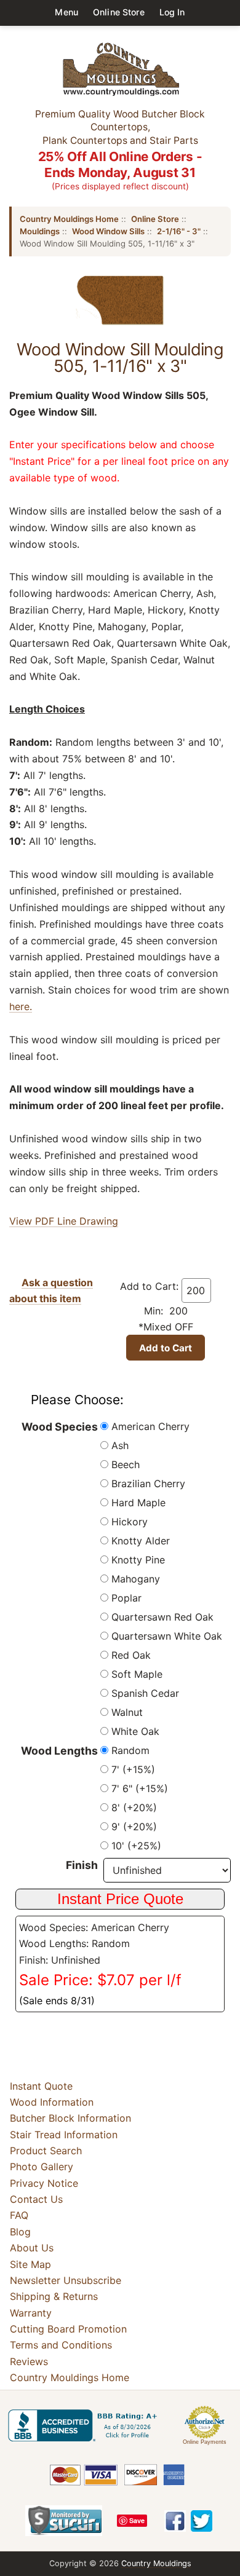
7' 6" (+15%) (140, 1788)
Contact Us (36, 2199)
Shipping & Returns (54, 2296)
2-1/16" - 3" (179, 231)
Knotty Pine (138, 1560)
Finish (82, 1865)
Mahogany (136, 1579)
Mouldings (40, 231)
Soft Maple (137, 1674)
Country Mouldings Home (69, 219)
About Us (32, 2248)
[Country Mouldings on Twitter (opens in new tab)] (202, 2521)
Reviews (29, 2361)
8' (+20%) (134, 1808)
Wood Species (60, 1427)
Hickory (130, 1522)
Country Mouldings (156, 2563)
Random (130, 1750)
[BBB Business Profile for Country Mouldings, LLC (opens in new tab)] (85, 2425)
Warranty (31, 2313)
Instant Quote (41, 2086)
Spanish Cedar (145, 1693)
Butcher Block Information (70, 2118)
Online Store (119, 12)
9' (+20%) (134, 1827)
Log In (172, 12)
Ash (120, 1445)
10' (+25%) (136, 1846)
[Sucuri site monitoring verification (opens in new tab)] (64, 2521)
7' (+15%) (133, 1769)
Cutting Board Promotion (68, 2329)
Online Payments (205, 2442)
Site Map (30, 2264)
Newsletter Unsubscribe (66, 2280)
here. (21, 1006)
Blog (20, 2232)
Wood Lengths (59, 1751)
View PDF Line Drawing (64, 1221)
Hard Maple (138, 1503)
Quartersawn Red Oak (162, 1617)
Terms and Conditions (61, 2345)
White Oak (135, 1731)
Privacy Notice (44, 2183)
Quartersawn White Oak (167, 1636)
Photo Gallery (42, 2167)
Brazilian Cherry (148, 1484)
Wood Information (52, 2102)
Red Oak (131, 1655)
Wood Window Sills (108, 231)
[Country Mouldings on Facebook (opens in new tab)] (175, 2521)
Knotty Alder (141, 1541)
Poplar (126, 1598)
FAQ (19, 2216)
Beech (126, 1464)
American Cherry (150, 1426)
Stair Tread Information (64, 2135)
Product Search (46, 2151)
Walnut (127, 1712)
